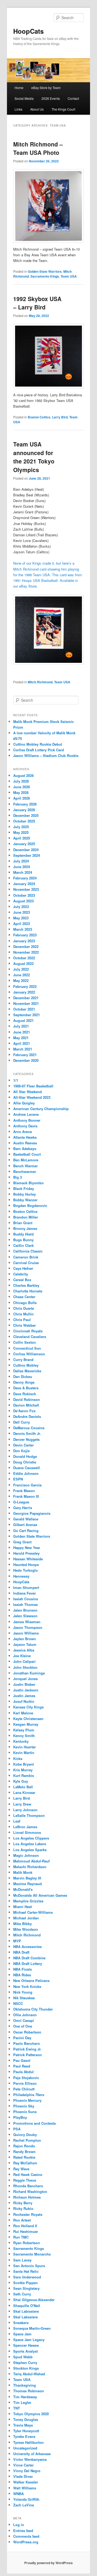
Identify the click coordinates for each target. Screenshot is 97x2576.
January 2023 (24, 941)
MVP (17, 1941)
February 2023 (25, 935)
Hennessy (21, 1576)
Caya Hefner (23, 1268)
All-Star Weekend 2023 (32, 1097)
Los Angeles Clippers (31, 1838)
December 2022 (26, 946)
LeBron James (25, 1827)
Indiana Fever (25, 1593)
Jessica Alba (24, 1650)
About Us (37, 109)
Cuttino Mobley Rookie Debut (38, 744)
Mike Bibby (22, 1924)
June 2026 (22, 787)
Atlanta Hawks (25, 1137)
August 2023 (23, 901)
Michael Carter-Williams (33, 1912)
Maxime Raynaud (27, 1884)
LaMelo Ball (23, 1787)
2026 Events (51, 98)
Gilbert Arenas (25, 1525)
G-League (21, 1502)
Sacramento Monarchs (32, 2254)
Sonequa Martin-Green (32, 2328)
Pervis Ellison (25, 2083)
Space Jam (22, 2334)
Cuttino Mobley (26, 1365)
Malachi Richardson (30, 1867)
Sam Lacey (22, 2260)
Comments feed (26, 2536)
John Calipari (24, 1661)
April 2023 (22, 924)
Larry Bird (60, 417)
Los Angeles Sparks (30, 1850)
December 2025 (26, 815)
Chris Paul (22, 1320)
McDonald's (23, 1889)
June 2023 (22, 912)
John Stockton (25, 1667)
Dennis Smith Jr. (27, 1433)
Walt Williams (25, 2488)
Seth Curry (22, 2294)
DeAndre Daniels (27, 1416)
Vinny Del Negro (27, 2471)
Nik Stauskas (24, 1998)
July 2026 (21, 781)
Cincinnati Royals (28, 1331)
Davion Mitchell (26, 1405)
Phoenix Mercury (27, 2100)
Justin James (24, 1696)
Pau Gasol (22, 2060)
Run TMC (21, 2237)
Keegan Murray (26, 1724)
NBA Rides (22, 1975)
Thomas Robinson (29, 2391)
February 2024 (25, 878)
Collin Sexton (25, 1342)
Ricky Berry (23, 2203)
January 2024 (24, 884)
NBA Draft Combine (29, 1958)
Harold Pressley (26, 1553)
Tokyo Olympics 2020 (31, 2414)
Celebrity (21, 1274)
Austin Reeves (25, 1143)
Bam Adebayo (25, 1149)
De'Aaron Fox (24, 1411)
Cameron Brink (26, 1257)
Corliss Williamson (29, 1354)
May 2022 (21, 980)
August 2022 (23, 963)
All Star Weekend (27, 1092)
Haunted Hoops (26, 1565)
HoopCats (28, 31)
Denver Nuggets (26, 1439)
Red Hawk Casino (28, 2174)
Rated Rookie (24, 2157)
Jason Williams (26, 1633)
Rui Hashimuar (26, 2231)
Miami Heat (22, 1907)
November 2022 (26, 952)
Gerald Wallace (26, 1519)
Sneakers (21, 2323)
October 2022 (24, 958)
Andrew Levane (26, 1114)
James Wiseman (27, 1622)
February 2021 (25, 1055)
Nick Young (23, 1992)
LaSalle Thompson (29, 1815)
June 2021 (22, 1032)
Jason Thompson (28, 1627)
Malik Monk (23, 1872)
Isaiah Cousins (26, 1599)
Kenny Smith (24, 1736)
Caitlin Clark (23, 1245)
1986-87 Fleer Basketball (33, 1086)
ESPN (18, 1479)
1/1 (16, 1080)
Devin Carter (23, 1445)
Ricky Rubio (23, 2208)
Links (18, 109)
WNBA (18, 2494)
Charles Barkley (26, 1285)
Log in (19, 2525)
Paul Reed (22, 2066)
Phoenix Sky (24, 2106)
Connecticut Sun (27, 1348)
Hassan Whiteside (28, 1559)
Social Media (24, 98)
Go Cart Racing (26, 1531)
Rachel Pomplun (27, 2140)
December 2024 (26, 850)
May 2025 (21, 832)
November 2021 (26, 1003)
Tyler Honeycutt (26, 2431)
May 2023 (21, 918)
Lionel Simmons (27, 1832)
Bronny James (25, 1228)
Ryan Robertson (27, 2243)
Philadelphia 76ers (29, 2095)
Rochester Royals (28, 2214)
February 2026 (25, 804)
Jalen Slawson (25, 1616)
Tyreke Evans (24, 2436)
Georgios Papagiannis (32, 1513)
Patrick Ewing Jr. (27, 2049)
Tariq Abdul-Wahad (29, 2374)
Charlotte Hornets (28, 1291)
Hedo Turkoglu (25, 1570)
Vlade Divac (23, 2476)
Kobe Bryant (23, 1764)
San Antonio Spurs (29, 2266)
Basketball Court (27, 1154)
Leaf (17, 1821)
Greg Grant (22, 1542)
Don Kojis (21, 1451)
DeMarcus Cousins (29, 1428)
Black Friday (24, 1188)
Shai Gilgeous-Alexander (34, 2300)
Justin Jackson (26, 1690)
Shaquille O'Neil (27, 2306)
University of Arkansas (32, 2454)
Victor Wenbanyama (30, 2459)
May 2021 (21, 1038)
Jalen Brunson (25, 1610)
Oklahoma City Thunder (33, 2009)
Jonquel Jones (25, 1679)
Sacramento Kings (45, 276)
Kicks (18, 1758)
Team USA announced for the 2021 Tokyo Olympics (34, 457)
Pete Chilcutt (24, 2089)
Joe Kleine (22, 1656)
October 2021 (24, 1009)
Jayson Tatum (25, 1644)
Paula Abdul (23, 2072)
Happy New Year (27, 1548)
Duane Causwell (27, 1468)
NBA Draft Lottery (28, 1963)
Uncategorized (25, 2448)
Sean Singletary (26, 2288)
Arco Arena (22, 1132)
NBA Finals (22, 1969)
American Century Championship (41, 1109)
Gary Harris (23, 1508)
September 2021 (27, 1015)
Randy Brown (24, 2152)
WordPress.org (26, 2542)
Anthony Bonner (27, 1120)
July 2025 (21, 827)
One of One (23, 2026)
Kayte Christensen (28, 1719)
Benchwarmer (25, 1171)
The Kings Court (63, 109)
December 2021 (26, 998)
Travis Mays (23, 2425)
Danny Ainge (24, 1382)
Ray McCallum (25, 2163)
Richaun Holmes (27, 2197)
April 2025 (22, 838)
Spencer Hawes (26, 2345)
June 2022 (22, 975)
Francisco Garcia (27, 1485)
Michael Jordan (26, 1918)
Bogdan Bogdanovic (30, 1205)
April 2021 (22, 1043)
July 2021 (21, 1026)
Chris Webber (25, 1325)
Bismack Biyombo (28, 1183)
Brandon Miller (26, 1217)
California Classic (28, 1251)
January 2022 (24, 992)
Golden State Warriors (45, 271)
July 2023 (21, 907)
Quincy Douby (25, 2135)
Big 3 (18, 1177)
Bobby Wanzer (25, 1200)
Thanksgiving (25, 2385)
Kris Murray (23, 1770)
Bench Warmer (25, 1166)
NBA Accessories (27, 1946)
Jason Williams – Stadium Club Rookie (46, 755)
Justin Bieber (24, 1684)
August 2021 (23, 1020)
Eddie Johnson (26, 1473)
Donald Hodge (25, 1456)
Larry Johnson (25, 1810)
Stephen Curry (25, 2362)
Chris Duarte (24, 1308)
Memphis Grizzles (28, 1901)
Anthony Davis (25, 1126)
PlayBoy (20, 2117)
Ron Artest (22, 2220)
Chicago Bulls (25, 1303)
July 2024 (21, 861)
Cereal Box (22, 1280)
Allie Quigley (24, 1103)
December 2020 (26, 1060)
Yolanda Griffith (26, 2499)
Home (19, 88)
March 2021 (23, 1049)
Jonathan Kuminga (29, 1673)
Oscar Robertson (27, 2032)
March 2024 (23, 872)
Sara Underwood (27, 2277)
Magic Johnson (26, 1855)
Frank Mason (24, 1491)
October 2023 (24, 895)
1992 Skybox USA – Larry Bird (37, 303)
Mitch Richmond (40, 682)
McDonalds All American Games (40, 1895)
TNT (17, 2408)
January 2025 (24, 844)
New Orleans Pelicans (31, 1980)
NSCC (18, 2003)
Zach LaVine (24, 2505)
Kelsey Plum (24, 1730)
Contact (73, 98)
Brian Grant (23, 1223)
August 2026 (23, 775)
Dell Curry (22, 1422)
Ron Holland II (25, 2226)
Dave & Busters (26, 1388)
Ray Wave (21, 2169)
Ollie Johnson (25, 2015)
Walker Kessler (26, 2482)
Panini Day (22, 2038)
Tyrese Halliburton (28, 2442)
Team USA (69, 276)
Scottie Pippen (25, 2283)
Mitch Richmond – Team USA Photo (38, 148)
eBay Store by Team (46, 88)
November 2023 (26, 889)
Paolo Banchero (27, 2043)
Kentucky (21, 1741)
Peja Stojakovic (26, 2078)
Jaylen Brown (25, 1639)
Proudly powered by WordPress (48, 2563)
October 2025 (24, 821)
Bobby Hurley (25, 1194)
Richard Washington (30, 2191)
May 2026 (21, 792)
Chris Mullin (23, 1314)
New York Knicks (27, 1986)
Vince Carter (23, 2465)
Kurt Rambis (24, 1775)
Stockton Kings (26, 2368)
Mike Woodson (26, 1929)
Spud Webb (23, 2357)
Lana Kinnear (24, 1792)
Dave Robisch (25, 1394)
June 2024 (22, 867)
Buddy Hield (23, 1234)
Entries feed (23, 2531)
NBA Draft (21, 1952)
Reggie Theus (25, 2180)
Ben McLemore (26, 1160)
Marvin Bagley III (27, 1878)
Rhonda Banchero (28, 2186)
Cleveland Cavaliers (30, 1337)
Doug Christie (25, 1462)
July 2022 (21, 969)
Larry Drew (22, 1804)
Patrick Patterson (27, 2055)
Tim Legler (22, 2402)
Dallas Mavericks (27, 1371)
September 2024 (27, 855)
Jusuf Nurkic (24, 1701)
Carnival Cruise (26, 1263)
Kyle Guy (21, 1781)
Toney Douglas (26, 2419)
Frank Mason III (26, 1496)
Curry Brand (23, 1359)
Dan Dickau (23, 1376)
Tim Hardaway (25, 2397)
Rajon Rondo (24, 2146)
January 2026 (24, 810)
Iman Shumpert (26, 1587)
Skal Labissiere (26, 2311)
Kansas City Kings (28, 1707)
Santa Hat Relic (26, 2271)
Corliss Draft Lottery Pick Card (39, 750)
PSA (17, 2129)
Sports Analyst (25, 2351)
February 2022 (25, 986)
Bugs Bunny (23, 1240)
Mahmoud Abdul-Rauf (31, 1861)
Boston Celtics (39, 417)
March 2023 (23, 929)
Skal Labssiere (25, 2317)
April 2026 (22, 798)
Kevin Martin (24, 1753)
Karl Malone (23, 1713)
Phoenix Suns (25, 2112)
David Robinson (27, 1399)
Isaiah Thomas (25, 1604)
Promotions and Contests (34, 2123)
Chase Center (24, 1297)
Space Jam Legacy (29, 2340)
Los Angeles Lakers (30, 1844)
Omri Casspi (24, 2020)
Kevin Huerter (25, 1747)
